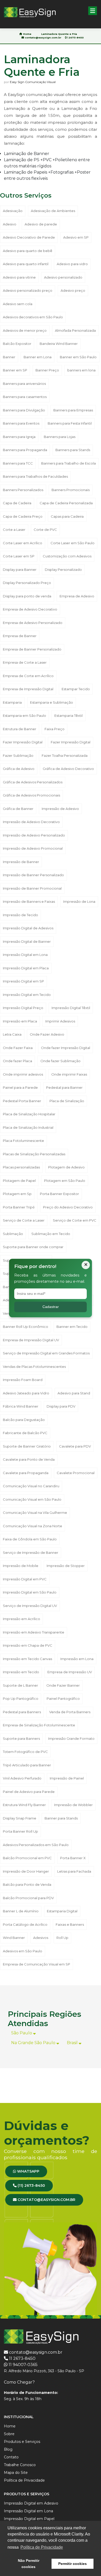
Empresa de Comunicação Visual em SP (37, 1964)
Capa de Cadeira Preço (23, 516)
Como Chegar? (19, 2382)
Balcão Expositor (17, 344)
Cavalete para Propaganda (26, 1473)
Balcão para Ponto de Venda (27, 1884)
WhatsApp (28, 2171)
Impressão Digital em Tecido (27, 995)
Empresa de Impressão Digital (28, 689)
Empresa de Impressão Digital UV (31, 1340)
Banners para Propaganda (25, 450)
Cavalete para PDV (75, 1446)
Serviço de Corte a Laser (24, 1220)
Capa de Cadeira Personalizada (66, 503)
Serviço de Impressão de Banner (31, 1553)
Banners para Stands (73, 450)
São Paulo (22, 2033)
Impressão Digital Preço (23, 1008)
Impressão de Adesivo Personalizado (34, 835)
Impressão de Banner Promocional (32, 888)
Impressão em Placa (20, 1021)
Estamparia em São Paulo (24, 716)
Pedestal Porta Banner (22, 1101)
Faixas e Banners (70, 1924)
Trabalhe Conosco (20, 2465)
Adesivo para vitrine (19, 277)
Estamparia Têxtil (68, 716)
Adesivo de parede (41, 224)
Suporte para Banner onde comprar (33, 1247)
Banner (9, 357)
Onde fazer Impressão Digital (66, 1048)
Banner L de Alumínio (21, 1911)
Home (27, 34)
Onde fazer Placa (17, 1061)
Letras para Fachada (74, 1871)
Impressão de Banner (21, 862)
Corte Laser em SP (19, 556)
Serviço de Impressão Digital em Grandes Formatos (46, 1353)
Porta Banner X (73, 1858)
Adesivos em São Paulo (23, 1951)
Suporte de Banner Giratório (27, 1446)
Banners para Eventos (21, 423)
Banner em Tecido (72, 1327)
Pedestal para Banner (64, 1087)
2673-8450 (76, 38)
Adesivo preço (73, 290)
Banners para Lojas (60, 437)
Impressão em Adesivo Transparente (34, 1632)
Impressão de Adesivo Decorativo (31, 822)
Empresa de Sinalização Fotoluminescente (39, 1725)
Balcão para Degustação (24, 1420)
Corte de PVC (45, 530)
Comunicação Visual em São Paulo (32, 1499)
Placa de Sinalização (67, 1101)
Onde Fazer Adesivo (47, 1034)
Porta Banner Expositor (59, 1194)
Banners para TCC (18, 463)
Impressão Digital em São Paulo (30, 1592)
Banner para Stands (61, 1818)
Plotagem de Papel (19, 1181)
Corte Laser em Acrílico (23, 543)
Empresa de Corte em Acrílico (28, 676)
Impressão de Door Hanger (26, 1871)
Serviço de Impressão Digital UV (30, 1606)
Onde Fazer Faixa (18, 1048)
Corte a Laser (14, 530)
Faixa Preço (55, 729)
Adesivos (41, 1938)
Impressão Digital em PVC (25, 1579)
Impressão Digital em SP (23, 981)
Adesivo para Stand (74, 1393)
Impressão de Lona (79, 901)
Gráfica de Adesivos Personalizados (33, 782)
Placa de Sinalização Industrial (28, 1127)
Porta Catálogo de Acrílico (25, 1924)
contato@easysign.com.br (43, 38)
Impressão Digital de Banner (27, 941)
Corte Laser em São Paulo (73, 543)
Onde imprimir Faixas (69, 1074)
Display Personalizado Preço (27, 583)
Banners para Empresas (73, 410)
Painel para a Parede (20, 1087)
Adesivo (10, 224)
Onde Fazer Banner (63, 1685)
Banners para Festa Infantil (70, 423)
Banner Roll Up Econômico (26, 1327)
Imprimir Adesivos (60, 1021)
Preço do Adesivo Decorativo (68, 1207)
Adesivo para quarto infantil (26, 264)
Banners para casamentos (25, 397)
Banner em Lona (38, 357)
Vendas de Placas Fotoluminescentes (34, 1367)
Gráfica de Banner (18, 809)
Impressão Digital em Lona (25, 955)
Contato (11, 2457)
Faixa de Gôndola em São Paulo (30, 1539)
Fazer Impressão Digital (23, 742)
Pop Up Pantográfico (21, 1699)
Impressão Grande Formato (71, 1738)
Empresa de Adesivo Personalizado (33, 623)
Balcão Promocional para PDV (28, 1898)
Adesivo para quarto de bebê (28, 251)
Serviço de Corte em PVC (75, 1220)
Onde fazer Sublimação (60, 1061)
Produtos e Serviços (22, 2442)
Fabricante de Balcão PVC (25, 1433)
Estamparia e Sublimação (52, 702)
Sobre (9, 2434)
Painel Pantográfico (63, 1699)
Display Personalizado (63, 570)
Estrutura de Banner (20, 729)
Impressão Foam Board (23, 1380)
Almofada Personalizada (75, 330)
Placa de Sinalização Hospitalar (29, 1114)
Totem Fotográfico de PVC (25, 1752)
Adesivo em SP (76, 237)
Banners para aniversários (24, 384)
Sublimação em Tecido (51, 1234)
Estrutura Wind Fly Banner (24, 1805)
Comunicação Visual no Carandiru (31, 1486)
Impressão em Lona (77, 1659)
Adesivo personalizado (63, 277)
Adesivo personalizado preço (28, 290)
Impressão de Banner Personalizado (33, 875)
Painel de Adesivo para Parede (29, 1792)
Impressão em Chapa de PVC (28, 1645)
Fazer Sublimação (18, 755)
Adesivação (13, 211)
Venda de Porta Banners (70, 1712)
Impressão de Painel (67, 1778)
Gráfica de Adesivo (19, 769)
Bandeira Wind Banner (59, 344)
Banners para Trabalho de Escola (68, 463)
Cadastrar (51, 1307)
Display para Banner (20, 570)
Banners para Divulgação (24, 410)
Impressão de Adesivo (60, 809)
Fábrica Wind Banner (21, 1406)
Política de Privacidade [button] (42, 2547)
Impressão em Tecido (21, 1672)
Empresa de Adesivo (77, 596)
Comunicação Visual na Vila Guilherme (35, 1513)
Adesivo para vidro (72, 264)
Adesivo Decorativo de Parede (29, 237)
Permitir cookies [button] (73, 2564)
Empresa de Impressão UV (70, 1672)
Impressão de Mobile (21, 1566)
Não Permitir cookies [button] (29, 2564)
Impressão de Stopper (66, 1566)
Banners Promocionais (71, 490)
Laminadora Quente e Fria (59, 34)
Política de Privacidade (24, 2480)
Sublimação (13, 1234)
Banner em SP (15, 370)
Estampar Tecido (76, 689)
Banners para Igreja (19, 437)
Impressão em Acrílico (21, 1619)
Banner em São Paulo (78, 357)
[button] (93, 11)
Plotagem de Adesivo (66, 1167)
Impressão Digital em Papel (29, 2519)
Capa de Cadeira (17, 503)
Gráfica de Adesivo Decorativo (68, 769)
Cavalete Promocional (76, 1473)
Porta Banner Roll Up (20, 1831)
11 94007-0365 (23, 2365)
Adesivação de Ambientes (53, 211)
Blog (8, 2449)
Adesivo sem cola (18, 304)
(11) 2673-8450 (31, 2185)
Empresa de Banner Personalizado (32, 649)
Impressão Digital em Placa (26, 968)
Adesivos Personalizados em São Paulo (36, 1845)
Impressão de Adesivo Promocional (33, 848)
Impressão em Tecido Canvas (27, 1659)
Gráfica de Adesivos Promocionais (31, 795)
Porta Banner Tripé (19, 1207)
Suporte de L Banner (20, 1685)
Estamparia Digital (62, 1911)
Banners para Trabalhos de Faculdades (35, 476)
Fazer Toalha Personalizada (65, 755)
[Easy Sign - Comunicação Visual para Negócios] (30, 12)
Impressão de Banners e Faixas (29, 901)
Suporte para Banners (21, 1738)
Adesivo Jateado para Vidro (26, 1393)
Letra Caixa (12, 1034)
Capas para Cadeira (67, 516)
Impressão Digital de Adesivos (28, 928)
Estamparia (12, 702)
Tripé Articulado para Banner (27, 1765)
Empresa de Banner (20, 636)
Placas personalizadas (21, 1167)
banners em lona (81, 370)
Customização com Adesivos (67, 556)
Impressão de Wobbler (73, 1805)
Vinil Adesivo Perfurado (22, 1778)
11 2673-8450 (22, 2358)
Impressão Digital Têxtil (71, 1008)
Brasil (73, 2043)
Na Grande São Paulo (34, 2043)
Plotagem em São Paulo (65, 1181)
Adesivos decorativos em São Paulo (33, 317)
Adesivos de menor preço (25, 330)
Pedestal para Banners (22, 1712)
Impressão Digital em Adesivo (31, 2503)
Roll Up (62, 1938)
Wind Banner (14, 1938)
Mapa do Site (16, 2473)
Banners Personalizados (23, 490)
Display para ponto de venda (27, 596)
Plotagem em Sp (17, 1194)
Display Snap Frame (20, 1818)
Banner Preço (47, 370)
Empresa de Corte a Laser (25, 662)
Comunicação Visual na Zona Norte (33, 1526)
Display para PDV (61, 1406)
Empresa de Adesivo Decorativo (30, 609)
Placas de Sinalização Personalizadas (34, 1154)
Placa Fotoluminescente (23, 1141)
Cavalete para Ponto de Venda (29, 1459)
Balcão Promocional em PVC (27, 1858)
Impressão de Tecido (20, 915)
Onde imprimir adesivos (23, 1074)
